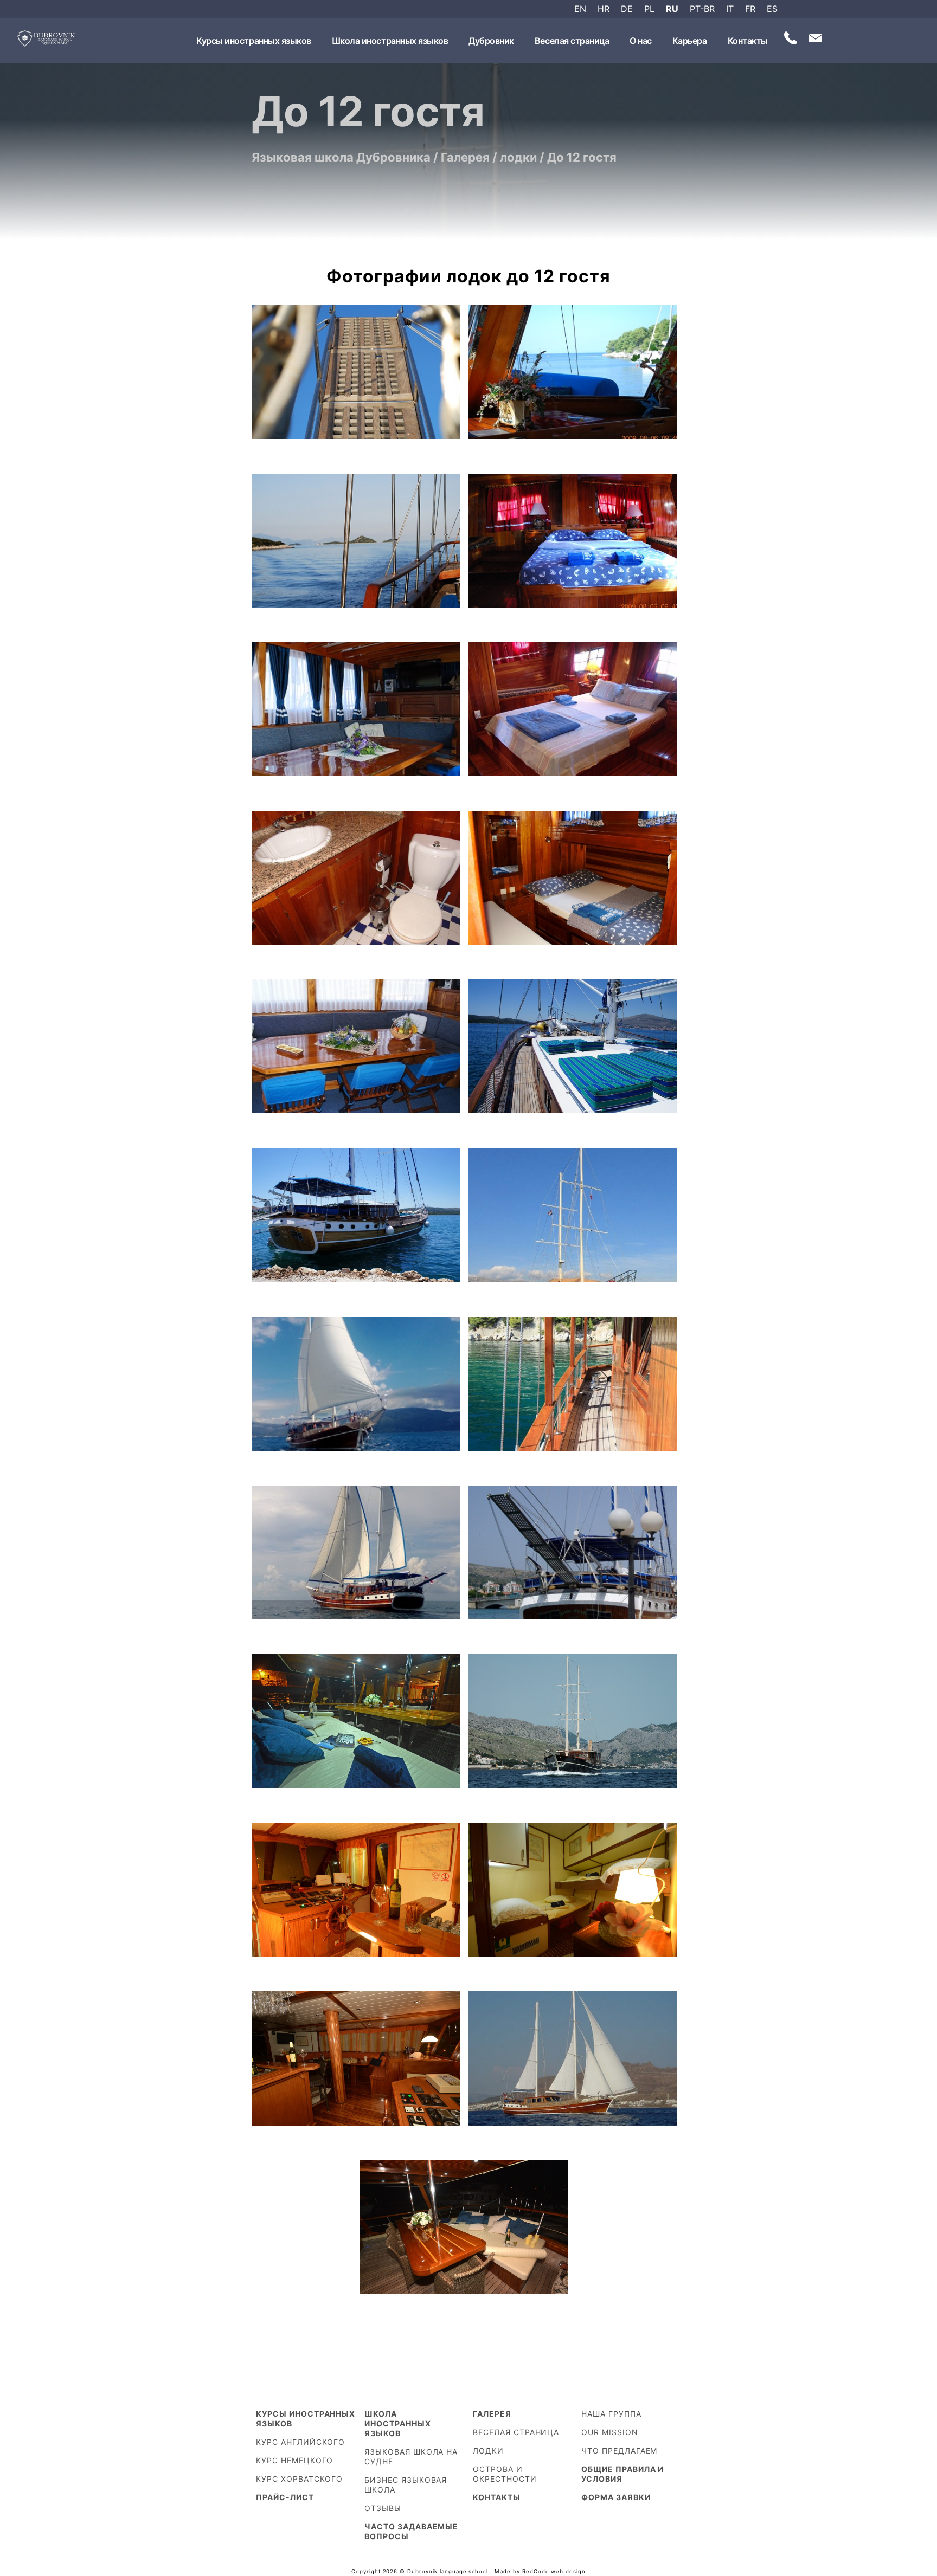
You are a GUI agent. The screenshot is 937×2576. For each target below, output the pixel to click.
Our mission (610, 2432)
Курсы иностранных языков (253, 41)
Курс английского (300, 2442)
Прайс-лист (285, 2497)
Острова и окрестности (505, 2474)
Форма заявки (616, 2497)
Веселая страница (572, 41)
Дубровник (491, 41)
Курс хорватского (299, 2479)
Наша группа (611, 2414)
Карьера (690, 41)
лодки (488, 2451)
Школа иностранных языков (390, 41)
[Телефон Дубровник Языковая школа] (791, 40)
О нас (641, 41)
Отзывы (383, 2508)
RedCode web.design (554, 2571)
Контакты (748, 41)
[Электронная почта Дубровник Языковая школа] (816, 40)
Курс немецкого (294, 2460)
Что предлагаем (619, 2451)
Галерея (492, 2414)
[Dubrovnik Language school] (47, 41)
